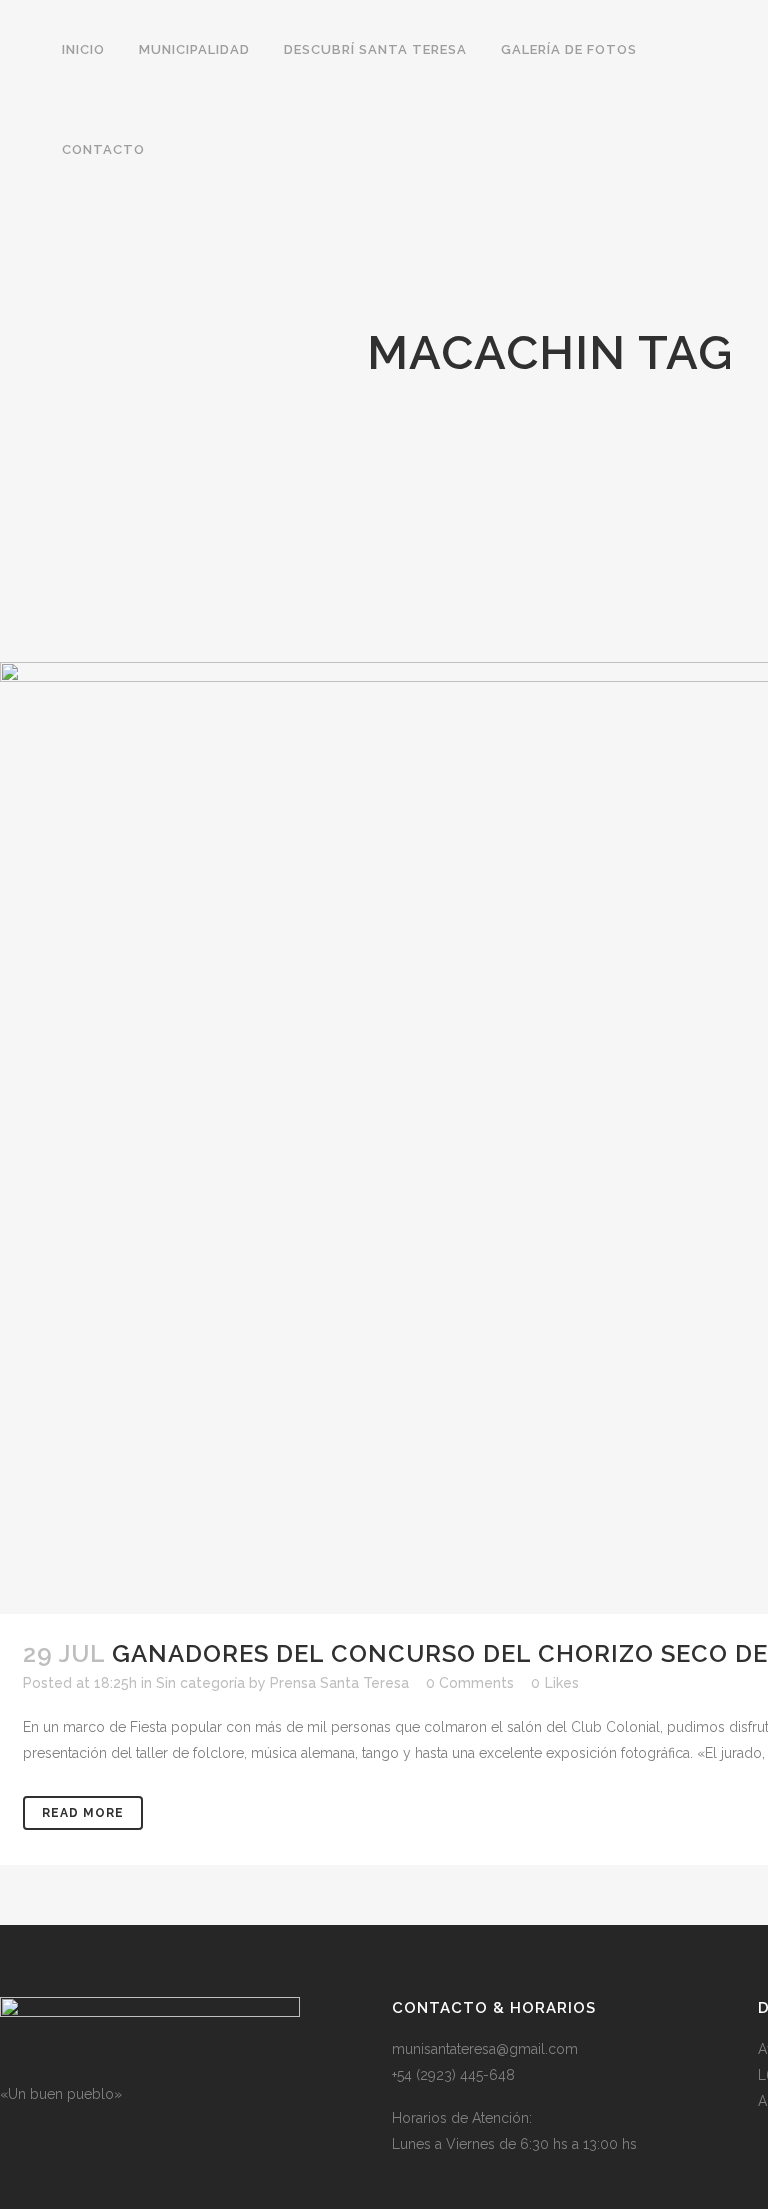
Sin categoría (200, 1683)
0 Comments (470, 1683)
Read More (83, 1813)
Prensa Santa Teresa (339, 1683)
